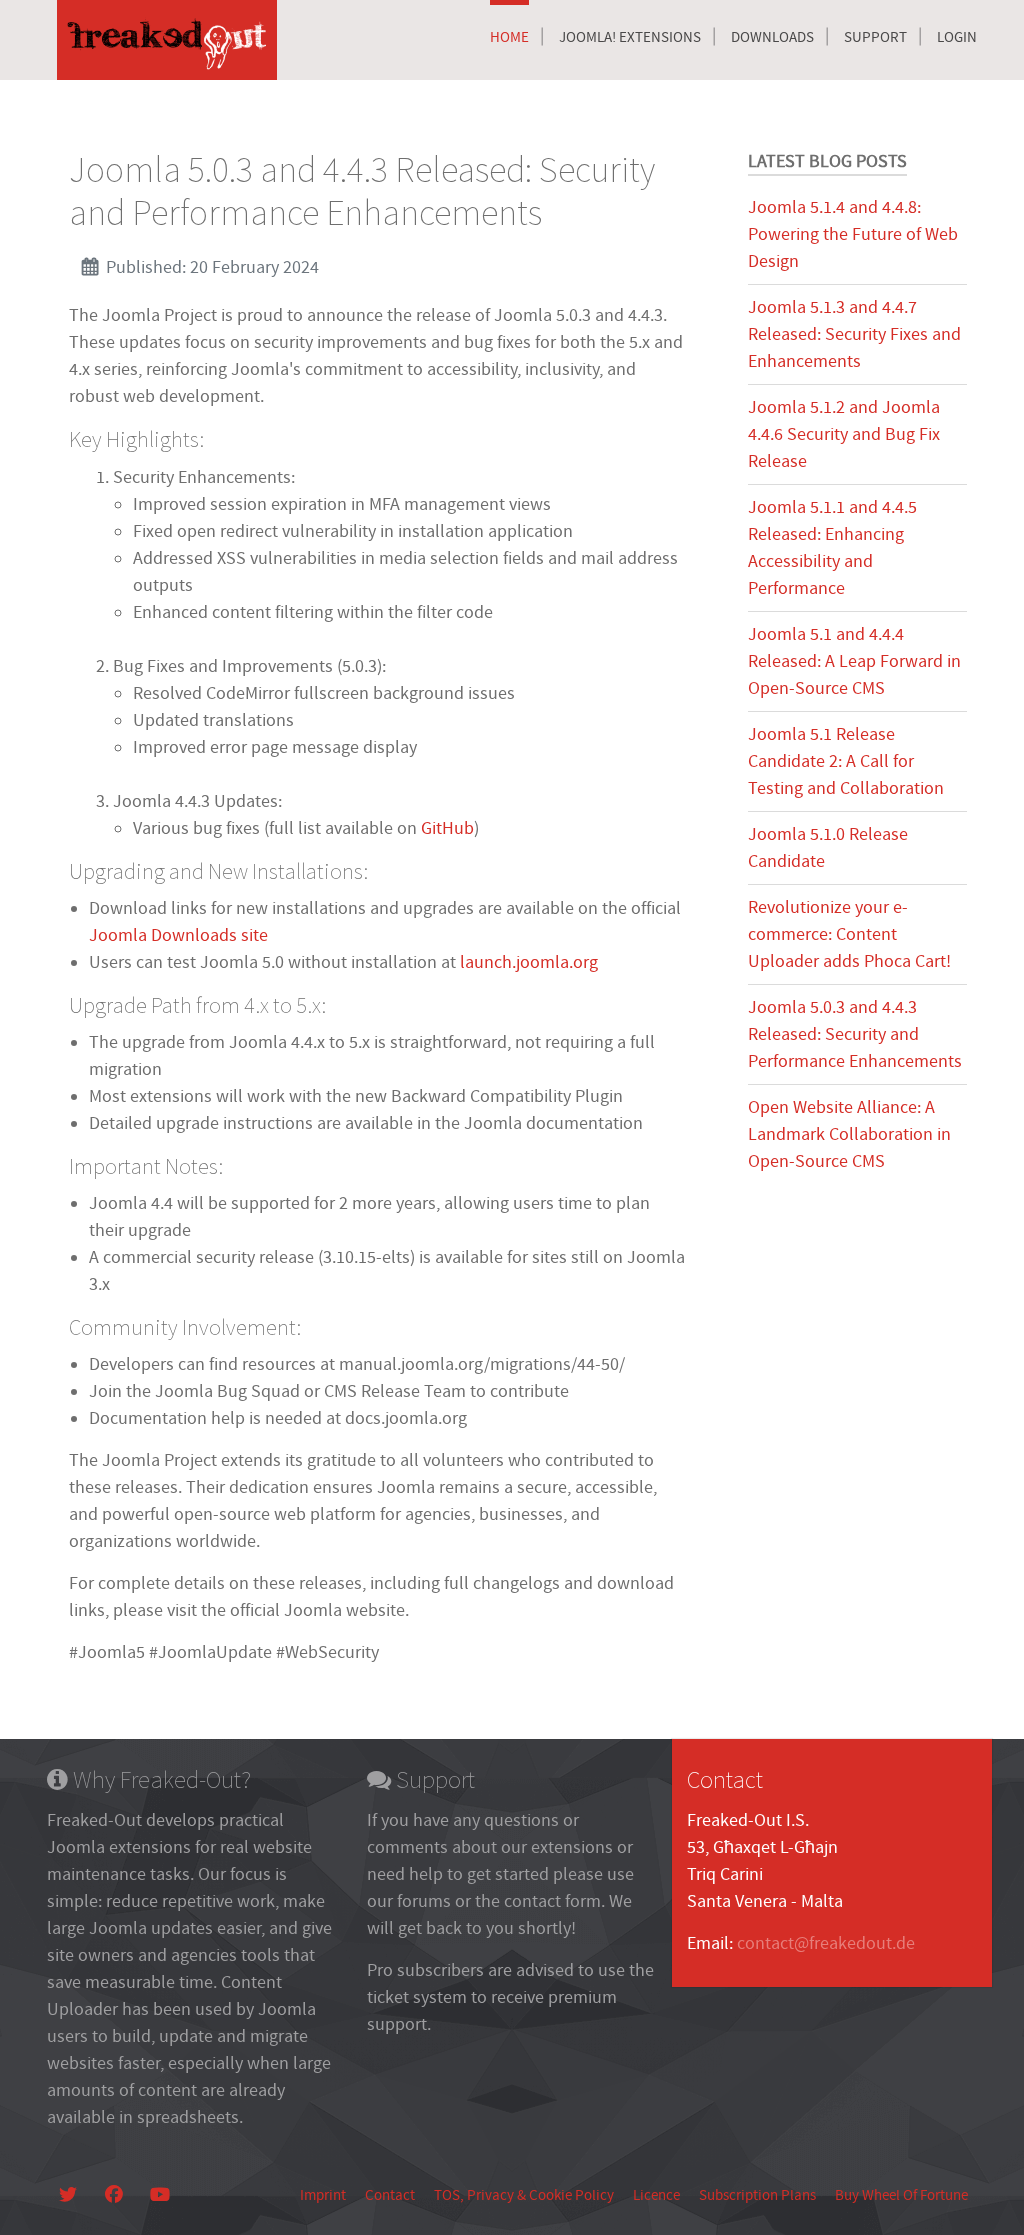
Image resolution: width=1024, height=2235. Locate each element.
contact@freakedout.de (826, 1943)
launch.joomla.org (529, 962)
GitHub (447, 828)
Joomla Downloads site (178, 935)
